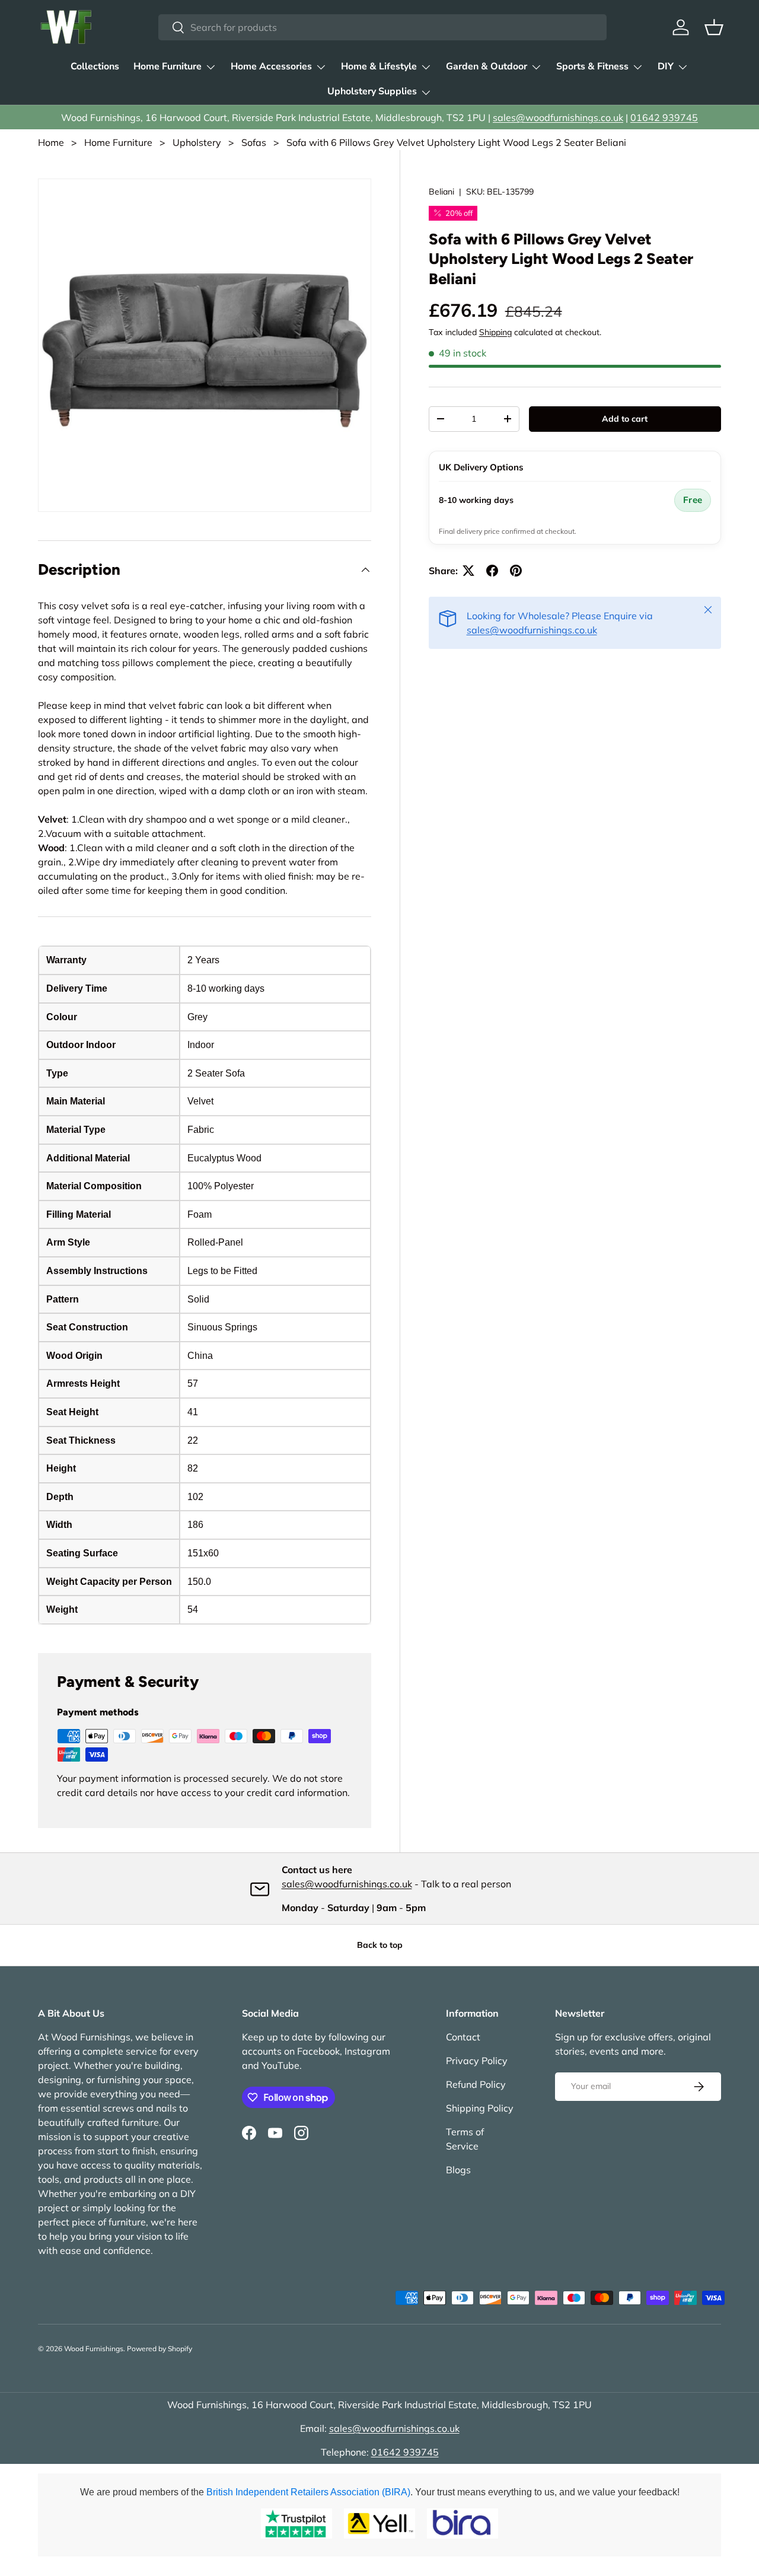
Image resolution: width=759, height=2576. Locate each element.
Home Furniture (168, 66)
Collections (95, 66)
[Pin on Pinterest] (516, 571)
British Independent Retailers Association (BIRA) (308, 2492)
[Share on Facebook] (492, 571)
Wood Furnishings (94, 2349)
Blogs (458, 2170)
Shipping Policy (480, 2108)
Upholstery (197, 142)
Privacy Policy (477, 2061)
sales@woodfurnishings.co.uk (558, 117)
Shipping (495, 332)
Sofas (254, 142)
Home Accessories (271, 66)
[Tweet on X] (468, 571)
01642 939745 (664, 117)
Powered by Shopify (160, 2349)
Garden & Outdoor (487, 66)
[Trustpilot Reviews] (296, 2524)
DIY (666, 66)
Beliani (441, 192)
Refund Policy (476, 2084)
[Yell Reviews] (379, 2524)
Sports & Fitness (592, 66)
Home (51, 142)
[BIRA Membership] (463, 2524)
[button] (714, 27)
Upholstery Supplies (372, 91)
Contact (463, 2037)
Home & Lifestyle (379, 66)
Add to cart (625, 419)
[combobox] (383, 27)
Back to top (380, 1945)
